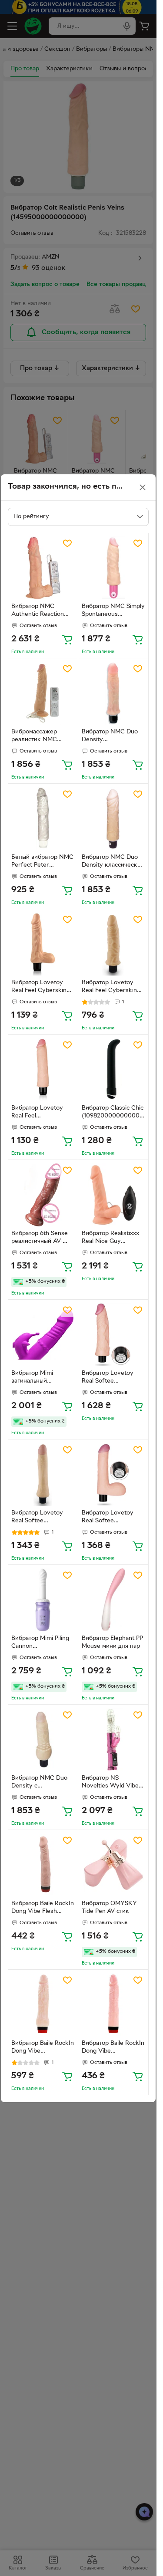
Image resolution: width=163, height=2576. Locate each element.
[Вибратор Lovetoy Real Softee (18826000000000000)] (113, 1474)
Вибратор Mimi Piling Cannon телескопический (40, 1643)
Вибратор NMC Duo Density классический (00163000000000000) (113, 862)
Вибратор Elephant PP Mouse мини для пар (112, 1643)
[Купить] (67, 639)
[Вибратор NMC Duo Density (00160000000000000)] (113, 693)
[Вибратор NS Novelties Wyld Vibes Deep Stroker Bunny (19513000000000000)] (113, 1740)
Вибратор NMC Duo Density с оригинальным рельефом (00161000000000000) (42, 1783)
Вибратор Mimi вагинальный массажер (32, 1378)
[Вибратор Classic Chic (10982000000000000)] (113, 1069)
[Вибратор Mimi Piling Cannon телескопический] (43, 1600)
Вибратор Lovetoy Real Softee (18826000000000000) (112, 1518)
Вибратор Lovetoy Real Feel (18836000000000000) (42, 1113)
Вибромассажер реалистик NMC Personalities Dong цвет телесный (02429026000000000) (42, 737)
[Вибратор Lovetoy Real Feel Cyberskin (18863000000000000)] (113, 944)
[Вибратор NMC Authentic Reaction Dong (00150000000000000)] (43, 568)
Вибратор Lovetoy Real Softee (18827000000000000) (42, 1518)
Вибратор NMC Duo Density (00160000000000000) (113, 737)
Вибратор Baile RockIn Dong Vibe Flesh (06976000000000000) (43, 1909)
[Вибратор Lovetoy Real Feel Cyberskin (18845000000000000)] (43, 944)
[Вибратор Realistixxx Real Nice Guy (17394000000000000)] (113, 1195)
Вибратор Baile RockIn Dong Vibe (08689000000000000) (113, 2048)
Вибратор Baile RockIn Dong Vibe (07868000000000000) (43, 2048)
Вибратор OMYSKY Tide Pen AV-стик (109, 1908)
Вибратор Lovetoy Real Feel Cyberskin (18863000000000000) (112, 988)
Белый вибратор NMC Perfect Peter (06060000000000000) (42, 862)
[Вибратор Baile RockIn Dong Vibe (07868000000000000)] (43, 2005)
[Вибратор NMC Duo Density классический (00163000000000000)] (113, 819)
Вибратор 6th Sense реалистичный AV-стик (40, 1239)
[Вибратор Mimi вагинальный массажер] (43, 1335)
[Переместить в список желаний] (67, 543)
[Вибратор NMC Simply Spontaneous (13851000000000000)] (113, 568)
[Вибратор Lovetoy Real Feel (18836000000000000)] (43, 1069)
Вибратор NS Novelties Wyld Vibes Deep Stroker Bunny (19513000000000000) (112, 1783)
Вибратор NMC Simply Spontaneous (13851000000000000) (113, 611)
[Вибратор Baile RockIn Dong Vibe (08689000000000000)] (113, 2005)
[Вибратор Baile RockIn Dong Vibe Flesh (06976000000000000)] (43, 1865)
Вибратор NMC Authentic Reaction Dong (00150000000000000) (43, 611)
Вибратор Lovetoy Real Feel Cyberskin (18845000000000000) (42, 988)
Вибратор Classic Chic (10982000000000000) (113, 1113)
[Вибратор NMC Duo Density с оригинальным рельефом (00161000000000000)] (43, 1740)
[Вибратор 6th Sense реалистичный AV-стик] (43, 1195)
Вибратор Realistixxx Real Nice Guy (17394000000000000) (112, 1239)
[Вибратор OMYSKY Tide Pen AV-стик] (113, 1865)
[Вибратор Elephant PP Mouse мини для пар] (113, 1600)
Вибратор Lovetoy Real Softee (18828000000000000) (112, 1378)
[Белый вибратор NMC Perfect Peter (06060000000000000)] (43, 819)
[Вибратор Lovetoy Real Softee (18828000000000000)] (113, 1335)
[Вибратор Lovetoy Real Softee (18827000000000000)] (43, 1474)
